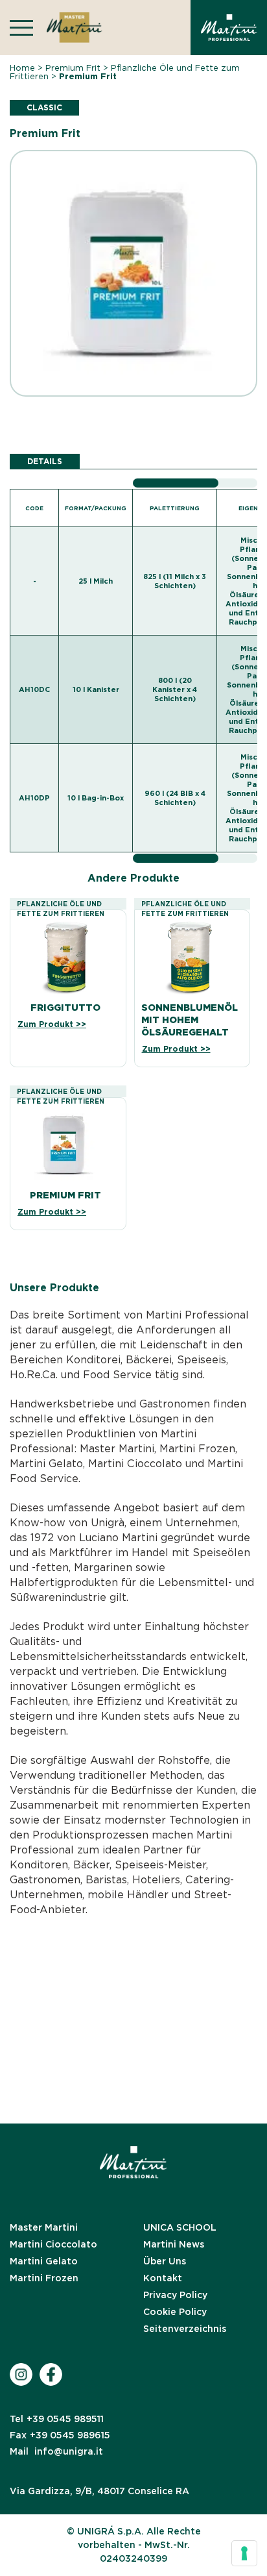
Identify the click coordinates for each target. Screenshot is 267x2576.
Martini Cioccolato (53, 2244)
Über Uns (165, 2261)
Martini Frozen (44, 2278)
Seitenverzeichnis (185, 2329)
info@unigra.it (56, 2451)
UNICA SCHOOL (180, 2227)
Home (22, 68)
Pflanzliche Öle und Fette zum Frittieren (125, 72)
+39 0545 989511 (57, 2419)
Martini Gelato (44, 2261)
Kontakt (163, 2278)
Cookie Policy (175, 2312)
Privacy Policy (175, 2295)
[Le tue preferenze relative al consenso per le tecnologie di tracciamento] (244, 2553)
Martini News (174, 2244)
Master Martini (44, 2227)
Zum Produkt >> (52, 1024)
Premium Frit (73, 68)
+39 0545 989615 (60, 2435)
